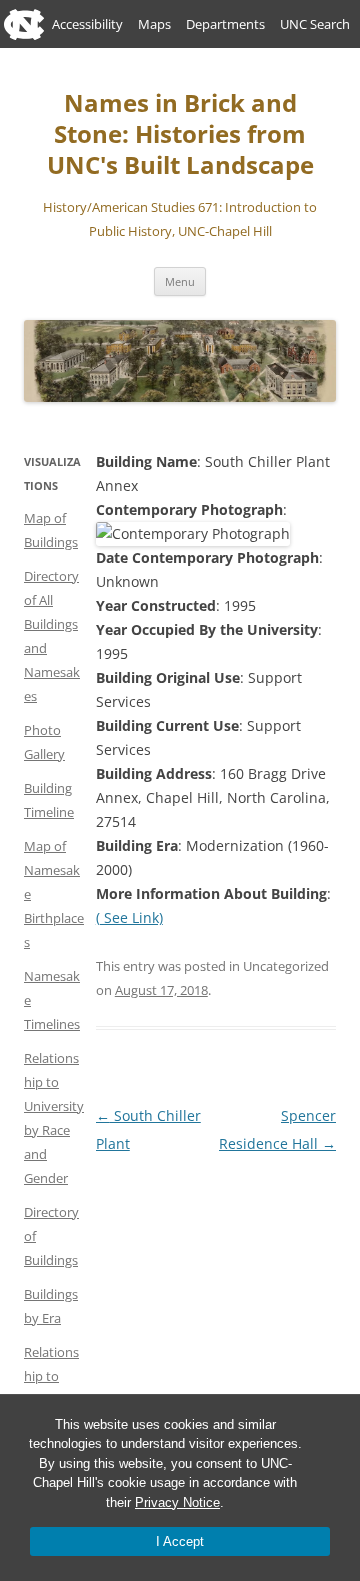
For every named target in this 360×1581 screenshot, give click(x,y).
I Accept (180, 1541)
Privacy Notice (177, 1502)
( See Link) (129, 917)
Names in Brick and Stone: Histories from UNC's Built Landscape (180, 134)
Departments (225, 24)
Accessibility (87, 24)
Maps (154, 24)
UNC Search (315, 24)
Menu (180, 281)
